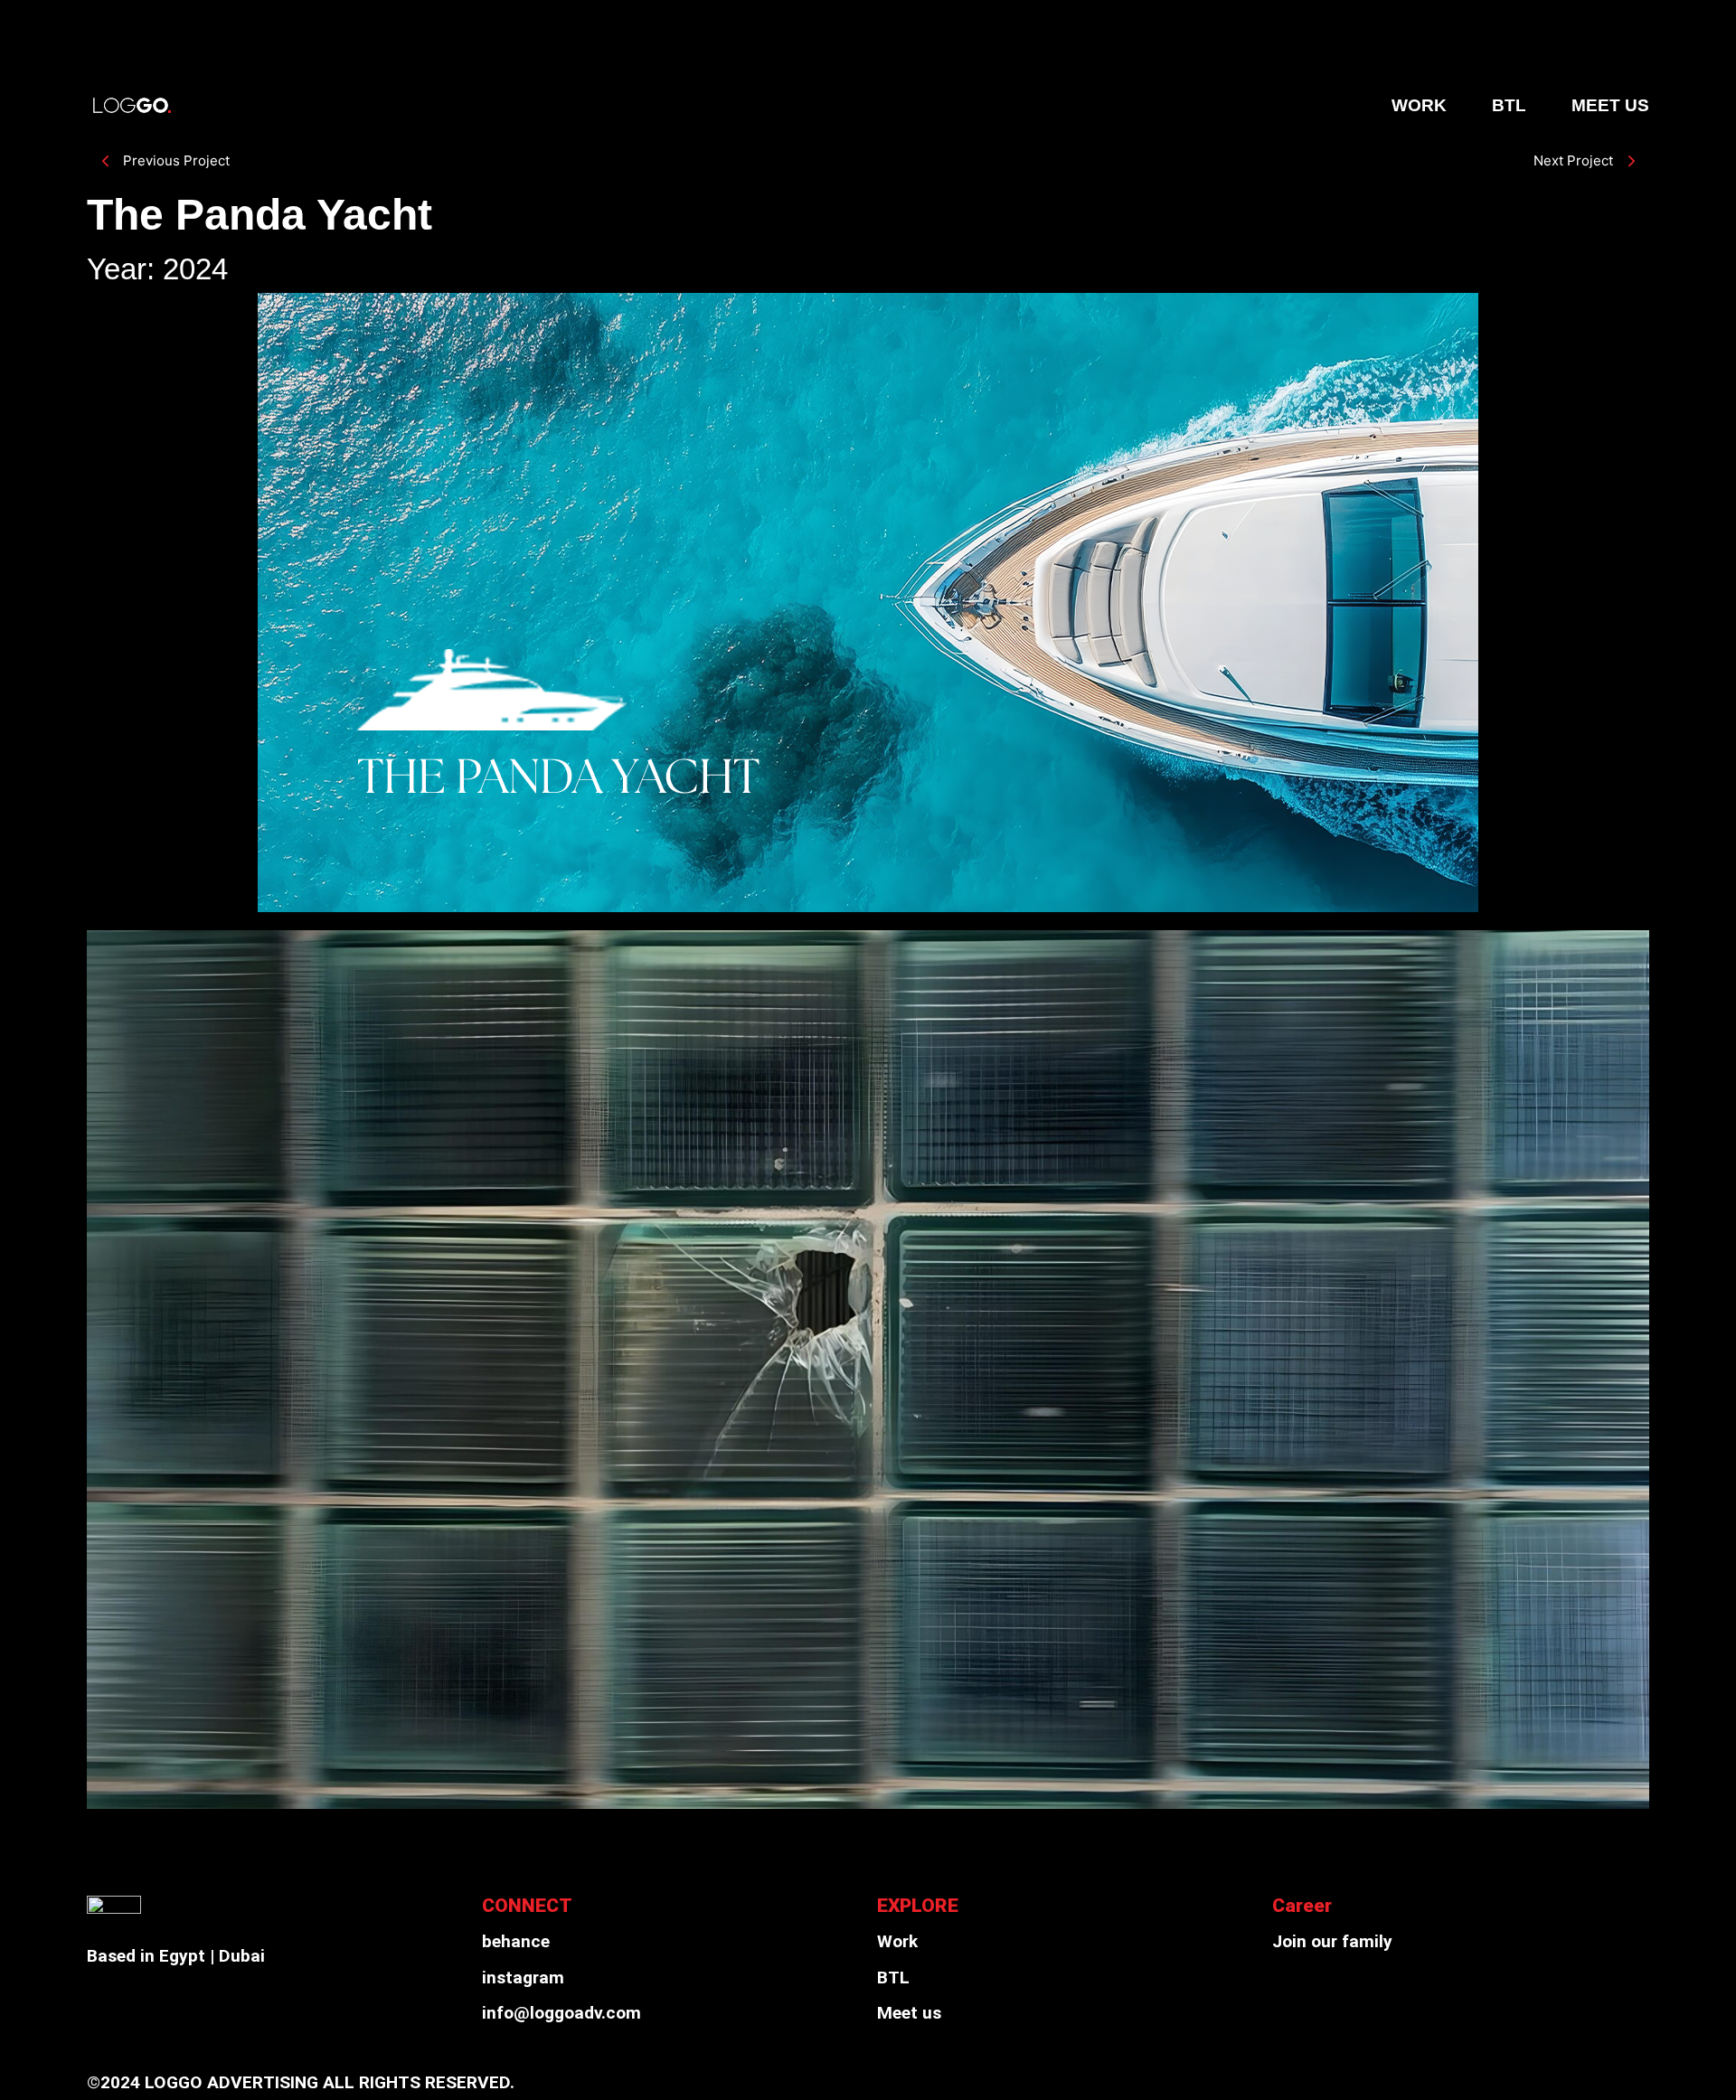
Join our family (1332, 1941)
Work (897, 1941)
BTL (1509, 105)
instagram (523, 1978)
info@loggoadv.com (561, 2013)
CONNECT (527, 1905)
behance (516, 1941)
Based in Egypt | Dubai (176, 1956)
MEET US (1610, 105)
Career (1302, 1905)
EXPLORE (918, 1905)
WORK (1419, 105)
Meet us (909, 2013)
